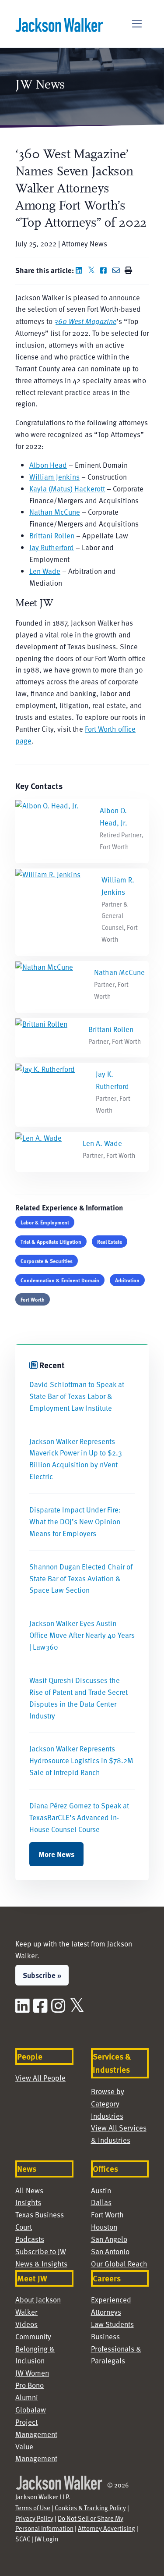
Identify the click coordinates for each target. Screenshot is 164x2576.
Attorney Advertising (106, 2528)
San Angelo (109, 2239)
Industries (107, 2116)
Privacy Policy (34, 2518)
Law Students (112, 2324)
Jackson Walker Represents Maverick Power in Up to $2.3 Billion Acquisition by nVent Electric (76, 1459)
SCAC (23, 2539)
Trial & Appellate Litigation (51, 1242)
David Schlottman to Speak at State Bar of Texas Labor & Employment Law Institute (77, 1396)
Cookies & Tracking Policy (90, 2508)
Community (33, 2336)
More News (56, 1854)
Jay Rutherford (52, 547)
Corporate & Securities (47, 1261)
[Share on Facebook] (105, 270)
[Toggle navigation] (137, 24)
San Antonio (110, 2251)
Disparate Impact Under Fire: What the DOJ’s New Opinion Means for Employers (75, 1521)
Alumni (27, 2397)
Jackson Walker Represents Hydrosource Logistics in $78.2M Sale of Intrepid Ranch (81, 1760)
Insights (28, 2202)
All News (29, 2190)
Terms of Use (33, 2508)
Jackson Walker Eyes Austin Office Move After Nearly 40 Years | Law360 (82, 1635)
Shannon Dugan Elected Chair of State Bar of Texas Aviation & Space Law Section (81, 1578)
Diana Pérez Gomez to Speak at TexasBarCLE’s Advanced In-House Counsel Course (79, 1817)
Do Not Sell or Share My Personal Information (69, 2523)
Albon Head (48, 465)
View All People (40, 2078)
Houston (104, 2227)
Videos (26, 2324)
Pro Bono (30, 2385)
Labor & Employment (45, 1222)
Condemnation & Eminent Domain (60, 1280)
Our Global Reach (119, 2264)
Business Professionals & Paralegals (116, 2349)
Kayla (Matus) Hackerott (67, 489)
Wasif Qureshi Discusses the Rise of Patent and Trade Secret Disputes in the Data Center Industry (79, 1698)
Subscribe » (42, 1975)
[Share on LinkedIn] (81, 270)
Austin (101, 2190)
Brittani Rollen (52, 535)
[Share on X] (93, 270)
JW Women (32, 2373)
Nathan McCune (55, 512)
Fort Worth (33, 1299)
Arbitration (127, 1280)
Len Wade (45, 571)
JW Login (46, 2539)
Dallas (101, 2202)
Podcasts (30, 2239)
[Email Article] (118, 270)
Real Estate (110, 1242)
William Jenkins (54, 477)
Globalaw (31, 2410)
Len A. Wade (102, 1143)
